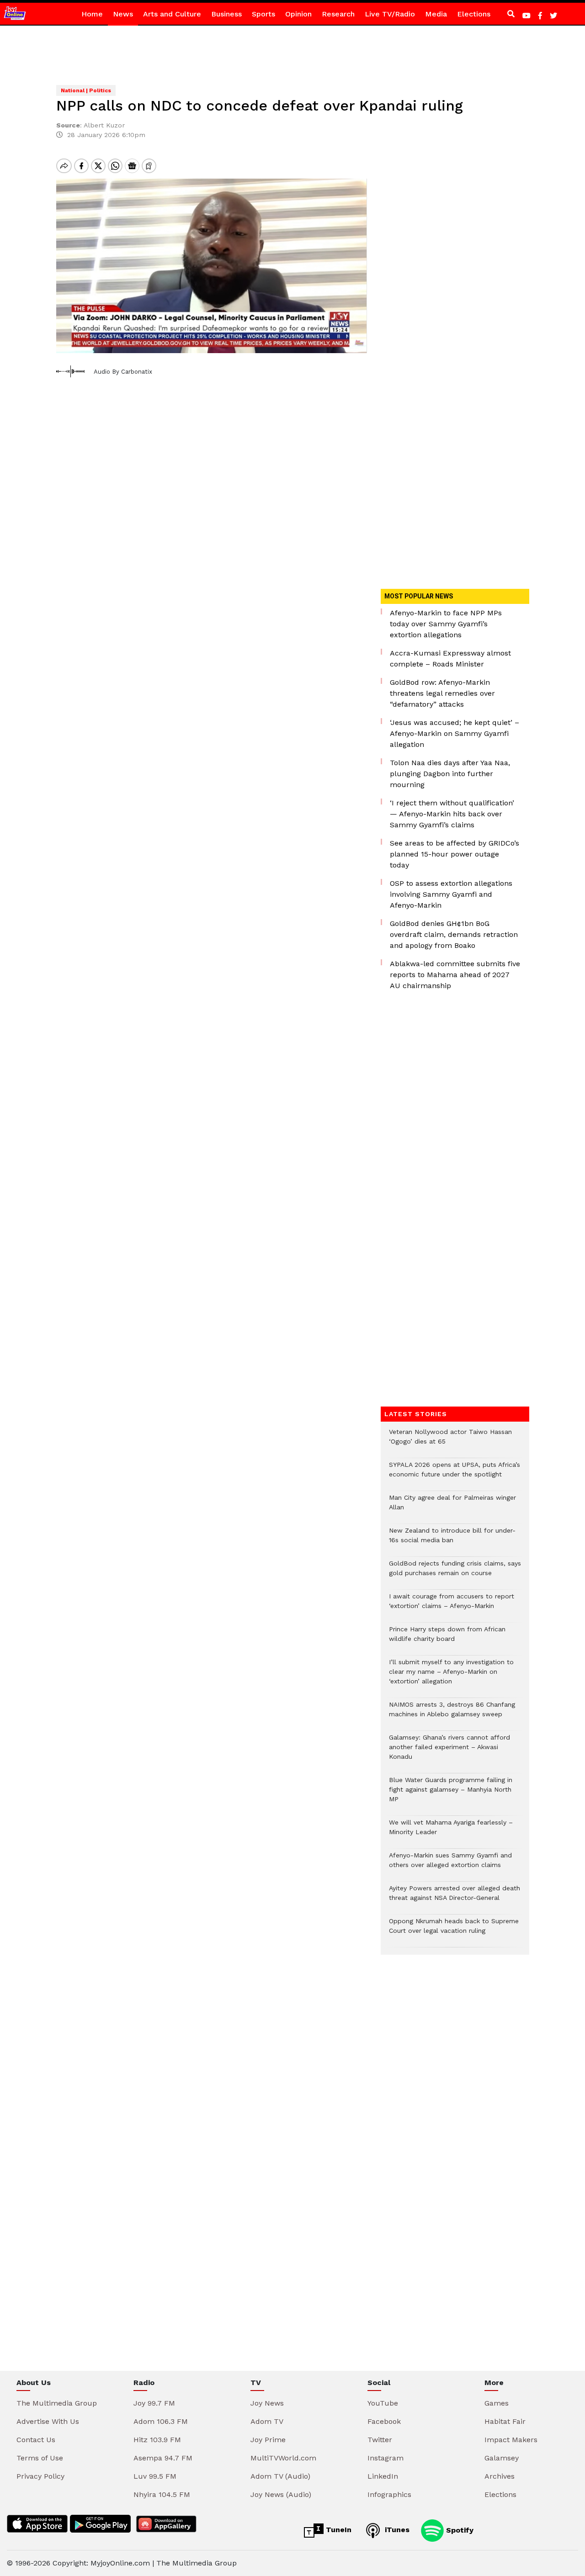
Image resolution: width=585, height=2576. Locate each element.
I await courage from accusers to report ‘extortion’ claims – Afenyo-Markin (452, 1606)
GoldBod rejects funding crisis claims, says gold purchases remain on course (455, 1573)
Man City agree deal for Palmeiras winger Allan (452, 1507)
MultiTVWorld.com (283, 2458)
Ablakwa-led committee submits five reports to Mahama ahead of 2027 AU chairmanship (455, 975)
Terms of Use (40, 2458)
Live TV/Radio (390, 14)
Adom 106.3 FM (161, 2421)
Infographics (389, 2494)
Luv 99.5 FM (155, 2476)
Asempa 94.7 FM (163, 2458)
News (123, 14)
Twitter (380, 2440)
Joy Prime (268, 2440)
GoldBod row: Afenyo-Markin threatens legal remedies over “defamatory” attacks (442, 693)
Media (436, 14)
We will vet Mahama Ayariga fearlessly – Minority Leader (451, 1832)
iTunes (396, 2530)
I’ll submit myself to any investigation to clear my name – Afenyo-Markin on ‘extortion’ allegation (451, 1676)
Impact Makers (511, 2440)
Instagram (386, 2458)
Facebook (384, 2421)
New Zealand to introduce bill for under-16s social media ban (452, 1540)
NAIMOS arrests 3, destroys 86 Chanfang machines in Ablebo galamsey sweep (452, 1714)
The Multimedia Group (57, 2403)
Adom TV (267, 2421)
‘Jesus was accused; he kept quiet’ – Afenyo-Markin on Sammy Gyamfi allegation (455, 733)
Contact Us (36, 2440)
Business (226, 14)
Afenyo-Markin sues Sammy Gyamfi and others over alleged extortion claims (450, 1865)
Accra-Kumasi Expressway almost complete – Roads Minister (450, 659)
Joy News (267, 2403)
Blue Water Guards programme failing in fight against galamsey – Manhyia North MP (451, 1794)
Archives (500, 2476)
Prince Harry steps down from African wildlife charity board (447, 1639)
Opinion (298, 14)
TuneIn (338, 2530)
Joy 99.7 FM (154, 2403)
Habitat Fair (505, 2421)
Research (338, 14)
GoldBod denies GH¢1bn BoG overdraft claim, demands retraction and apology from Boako (454, 934)
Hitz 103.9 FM (157, 2440)
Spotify (459, 2530)
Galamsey (502, 2458)
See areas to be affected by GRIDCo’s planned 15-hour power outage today (455, 854)
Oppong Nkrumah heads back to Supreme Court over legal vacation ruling (454, 1931)
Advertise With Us (48, 2421)
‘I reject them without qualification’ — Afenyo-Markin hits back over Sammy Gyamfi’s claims (452, 814)
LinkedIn (383, 2476)
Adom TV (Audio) (280, 2476)
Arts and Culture (172, 14)
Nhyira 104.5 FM (162, 2494)
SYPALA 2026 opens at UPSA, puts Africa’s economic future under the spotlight (455, 1474)
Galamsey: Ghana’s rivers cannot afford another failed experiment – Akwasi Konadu (449, 1752)
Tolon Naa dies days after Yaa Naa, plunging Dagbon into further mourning (450, 774)
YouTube (383, 2403)
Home (92, 14)
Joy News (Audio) (281, 2494)
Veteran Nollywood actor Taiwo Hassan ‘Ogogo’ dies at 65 (450, 1441)
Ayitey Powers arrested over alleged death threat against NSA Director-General (455, 1898)
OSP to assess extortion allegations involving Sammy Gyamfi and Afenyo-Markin (451, 894)
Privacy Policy (40, 2476)
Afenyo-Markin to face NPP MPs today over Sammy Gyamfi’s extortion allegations (446, 624)
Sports (263, 14)
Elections (474, 14)
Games (497, 2403)
